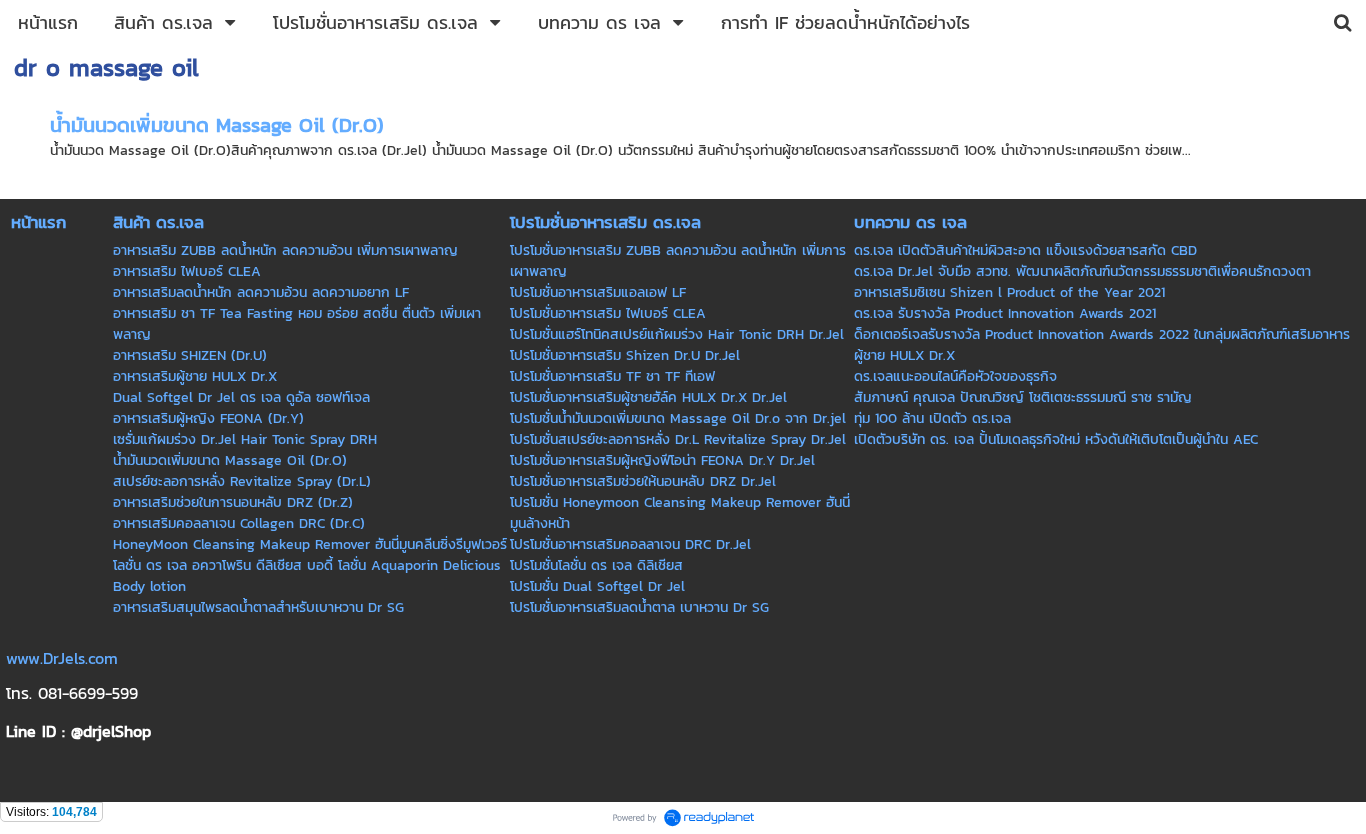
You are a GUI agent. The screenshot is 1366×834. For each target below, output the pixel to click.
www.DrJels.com (62, 658)
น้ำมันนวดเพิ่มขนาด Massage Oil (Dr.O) (217, 125)
